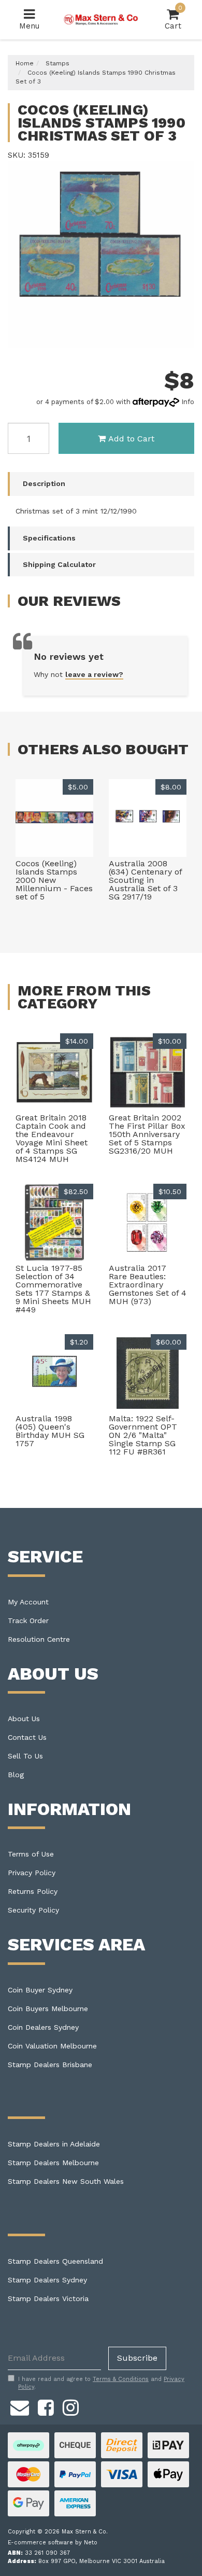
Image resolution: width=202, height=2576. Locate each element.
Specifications (49, 538)
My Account (28, 1602)
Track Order (28, 1621)
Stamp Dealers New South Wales (66, 2181)
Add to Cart (131, 439)
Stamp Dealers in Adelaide (54, 2144)
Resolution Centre (39, 1639)
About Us (24, 1719)
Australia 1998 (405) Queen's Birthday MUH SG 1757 (50, 1431)
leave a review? (94, 674)
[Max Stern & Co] (101, 19)
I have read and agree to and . (101, 2383)
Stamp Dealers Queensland (55, 2261)
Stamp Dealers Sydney (47, 2280)
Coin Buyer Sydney (40, 1990)
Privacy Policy (32, 1873)
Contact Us (27, 1737)
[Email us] (20, 2406)
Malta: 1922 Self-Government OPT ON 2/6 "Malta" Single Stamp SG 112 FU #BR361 (143, 1435)
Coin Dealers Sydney (43, 2027)
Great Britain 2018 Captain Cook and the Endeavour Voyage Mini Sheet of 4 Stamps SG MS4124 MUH (52, 1138)
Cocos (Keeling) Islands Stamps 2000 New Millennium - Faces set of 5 (54, 880)
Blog (16, 1775)
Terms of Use (31, 1854)
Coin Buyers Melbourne (48, 2009)
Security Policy (33, 1910)
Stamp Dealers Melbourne (53, 2163)
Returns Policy (33, 1891)
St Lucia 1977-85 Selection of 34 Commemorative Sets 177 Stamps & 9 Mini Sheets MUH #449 (53, 1289)
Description (44, 483)
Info (188, 402)
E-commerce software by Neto (53, 2543)
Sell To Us (25, 1756)
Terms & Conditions (121, 2379)
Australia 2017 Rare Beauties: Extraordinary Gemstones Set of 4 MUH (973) (148, 1285)
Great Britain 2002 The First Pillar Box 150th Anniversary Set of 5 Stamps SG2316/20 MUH (147, 1134)
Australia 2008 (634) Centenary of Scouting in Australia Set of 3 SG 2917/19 (145, 880)
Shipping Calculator (59, 564)
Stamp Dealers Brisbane (50, 2065)
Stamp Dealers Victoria (48, 2298)
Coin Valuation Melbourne (52, 2046)
